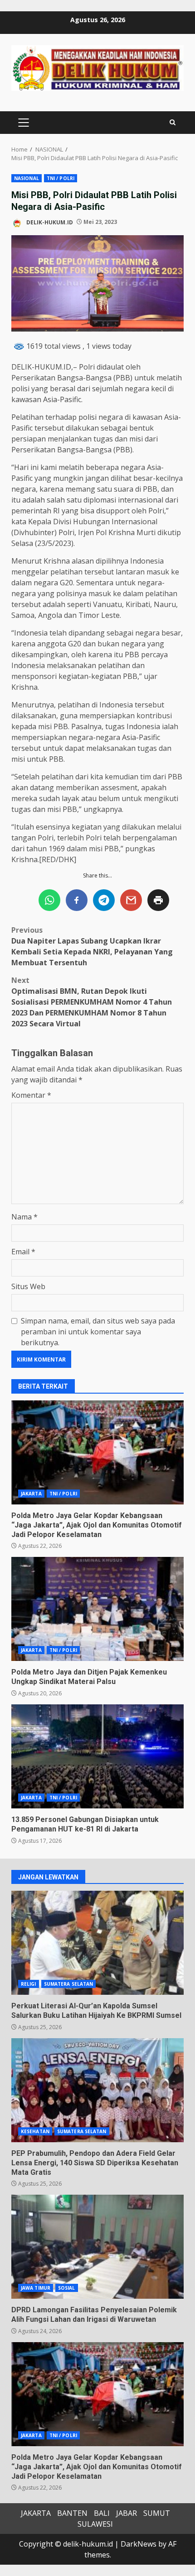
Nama (24, 1217)
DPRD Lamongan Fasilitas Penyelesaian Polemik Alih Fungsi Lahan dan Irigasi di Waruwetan (97, 2247)
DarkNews (139, 2544)
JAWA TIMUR (36, 2288)
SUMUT (157, 2513)
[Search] (173, 122)
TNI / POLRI (61, 178)
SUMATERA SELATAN (69, 1984)
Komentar (31, 1095)
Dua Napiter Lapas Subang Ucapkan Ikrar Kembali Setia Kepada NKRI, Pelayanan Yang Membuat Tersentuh (92, 946)
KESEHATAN (35, 2131)
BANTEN (72, 2513)
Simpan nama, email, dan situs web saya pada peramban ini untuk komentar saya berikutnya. (98, 1332)
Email (23, 1252)
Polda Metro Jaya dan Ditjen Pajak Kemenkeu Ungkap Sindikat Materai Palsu (97, 1609)
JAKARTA (31, 1494)
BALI (102, 2513)
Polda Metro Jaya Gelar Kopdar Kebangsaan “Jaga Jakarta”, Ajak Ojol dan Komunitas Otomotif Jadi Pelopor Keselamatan (97, 1452)
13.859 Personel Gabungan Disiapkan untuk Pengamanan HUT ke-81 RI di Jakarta (97, 1756)
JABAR (127, 2513)
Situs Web (28, 1286)
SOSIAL (67, 2288)
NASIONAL (27, 178)
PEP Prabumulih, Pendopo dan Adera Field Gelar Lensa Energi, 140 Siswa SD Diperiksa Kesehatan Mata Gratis (97, 2090)
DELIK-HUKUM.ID (49, 222)
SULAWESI (95, 2524)
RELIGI (29, 1984)
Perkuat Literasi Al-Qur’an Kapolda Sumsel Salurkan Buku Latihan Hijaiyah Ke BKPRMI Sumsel (97, 1943)
